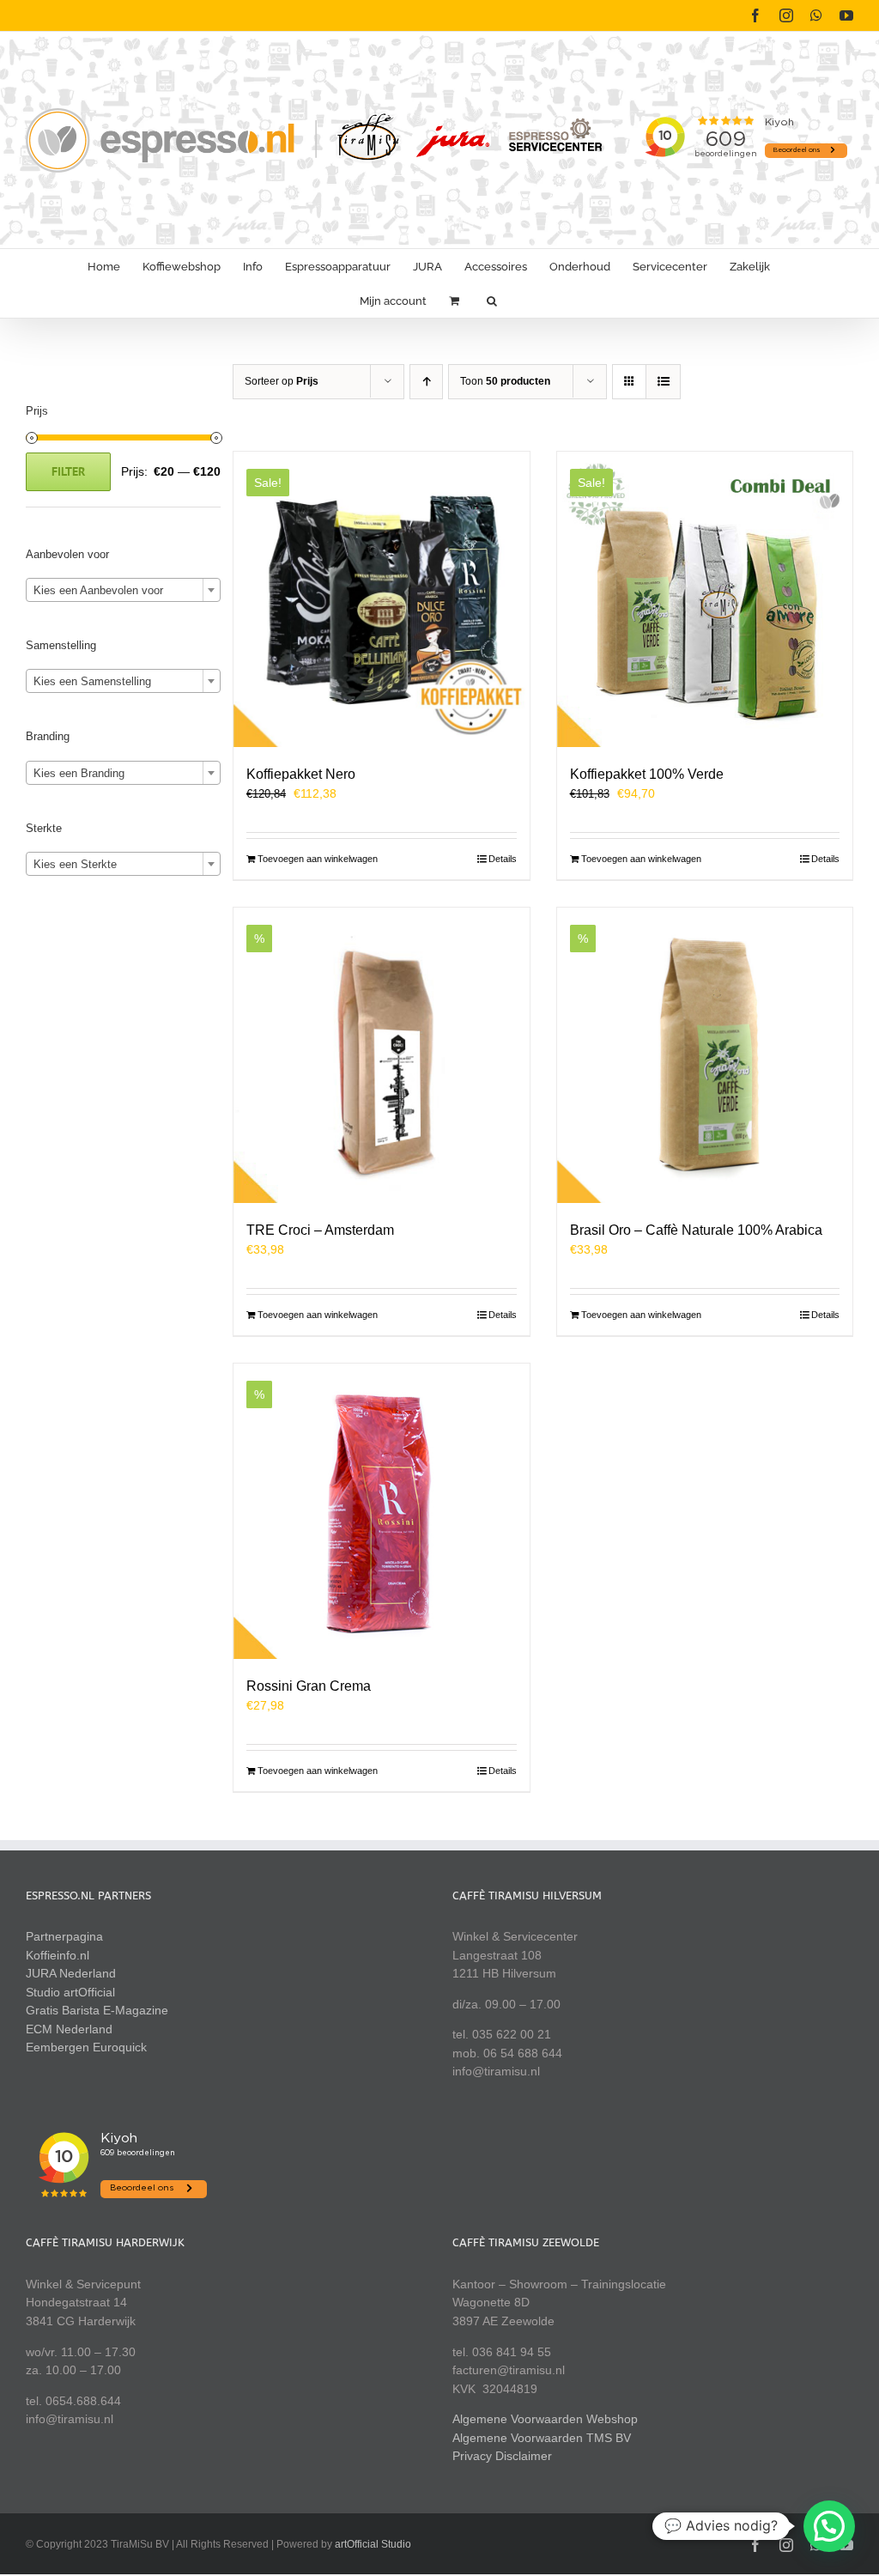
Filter (68, 471)
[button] (492, 301)
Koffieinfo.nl (58, 1955)
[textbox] (123, 591)
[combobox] (123, 590)
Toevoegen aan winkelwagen (318, 859)
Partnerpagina (64, 1936)
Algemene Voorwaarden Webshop (545, 2419)
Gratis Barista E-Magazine (97, 2010)
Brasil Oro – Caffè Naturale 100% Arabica (696, 1230)
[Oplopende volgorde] (426, 382)
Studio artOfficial (70, 1992)
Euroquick (120, 2047)
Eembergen (58, 2047)
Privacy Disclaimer (502, 2456)
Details (503, 859)
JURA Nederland (71, 1973)
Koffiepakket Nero (301, 774)
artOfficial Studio (373, 2544)
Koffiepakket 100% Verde (647, 774)
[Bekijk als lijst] (663, 382)
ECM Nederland (69, 2029)
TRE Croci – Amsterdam (320, 1230)
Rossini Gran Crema (309, 1686)
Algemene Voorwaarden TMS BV (542, 2438)
